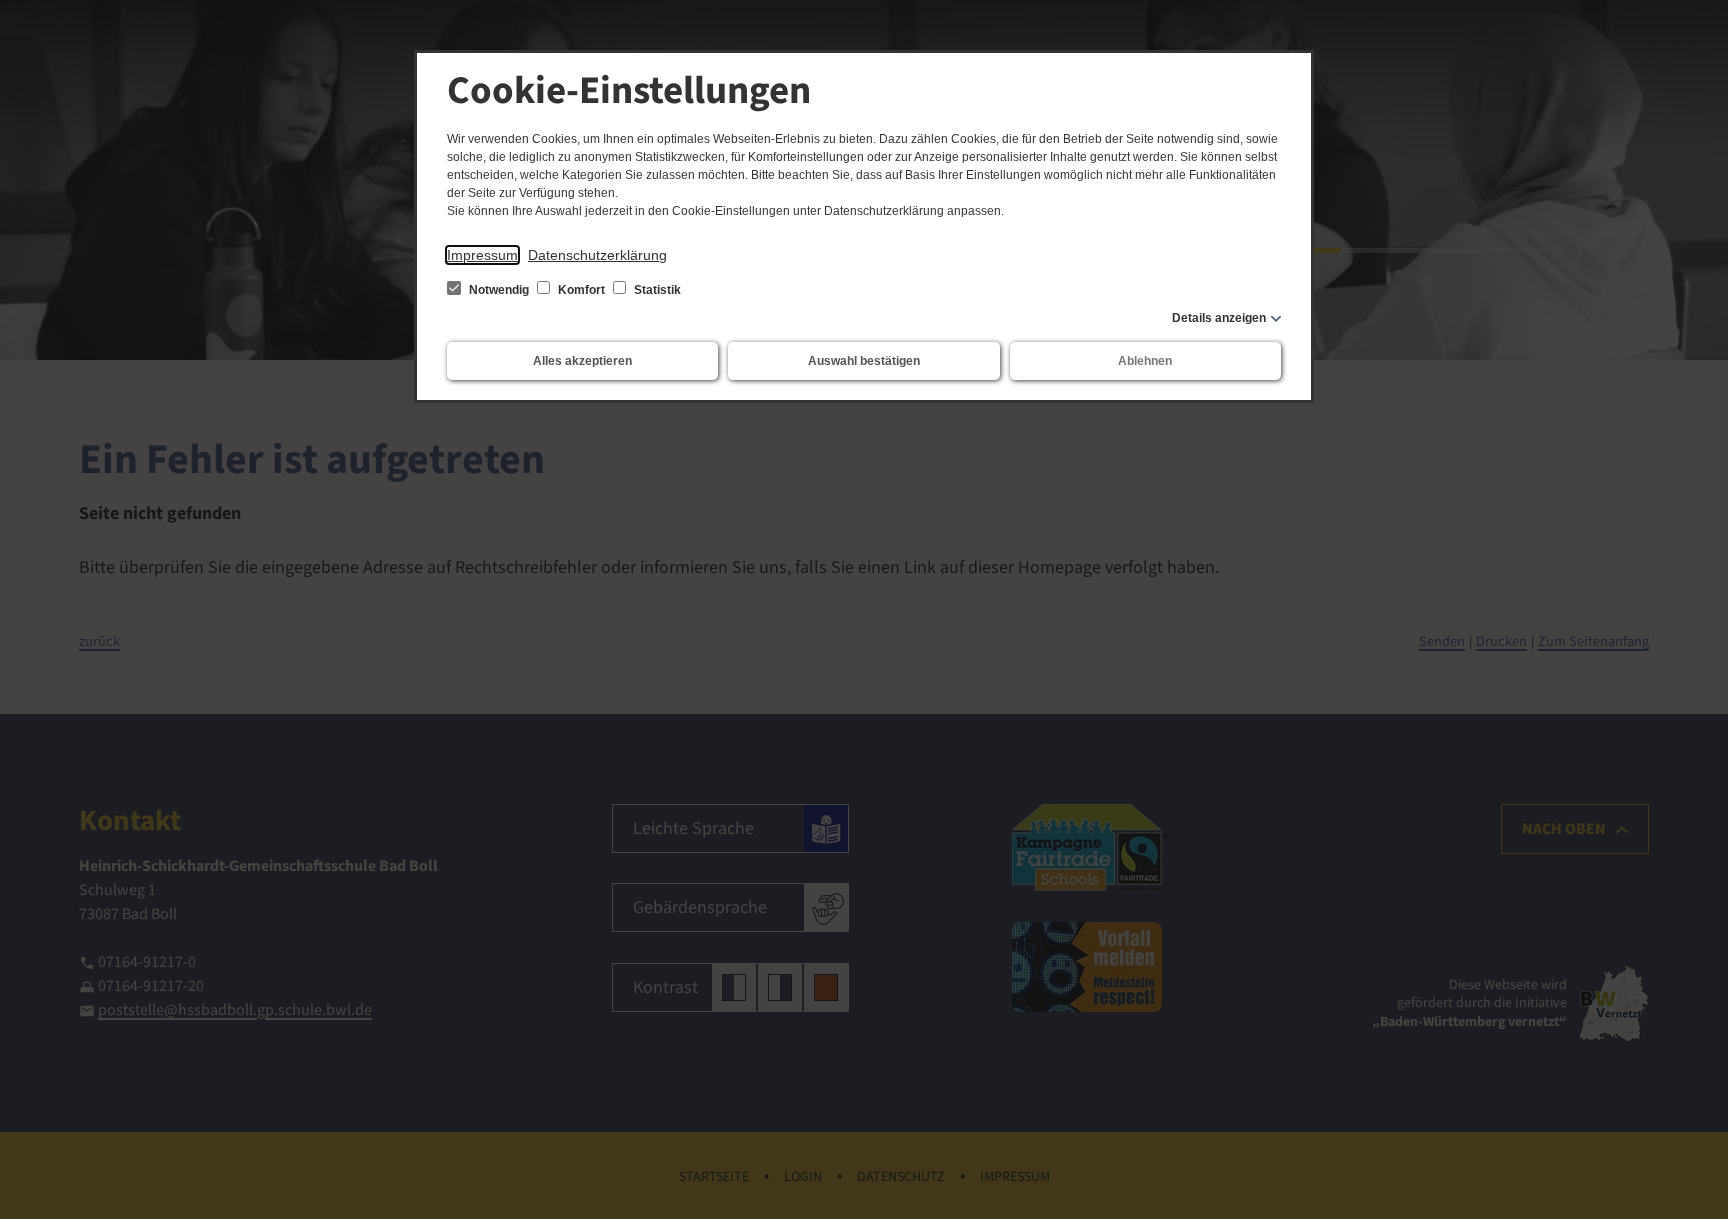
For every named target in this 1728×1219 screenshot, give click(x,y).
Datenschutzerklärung (597, 255)
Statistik (656, 290)
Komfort (581, 290)
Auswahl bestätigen (864, 361)
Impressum (482, 255)
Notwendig (499, 290)
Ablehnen (1145, 361)
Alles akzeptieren (582, 361)
